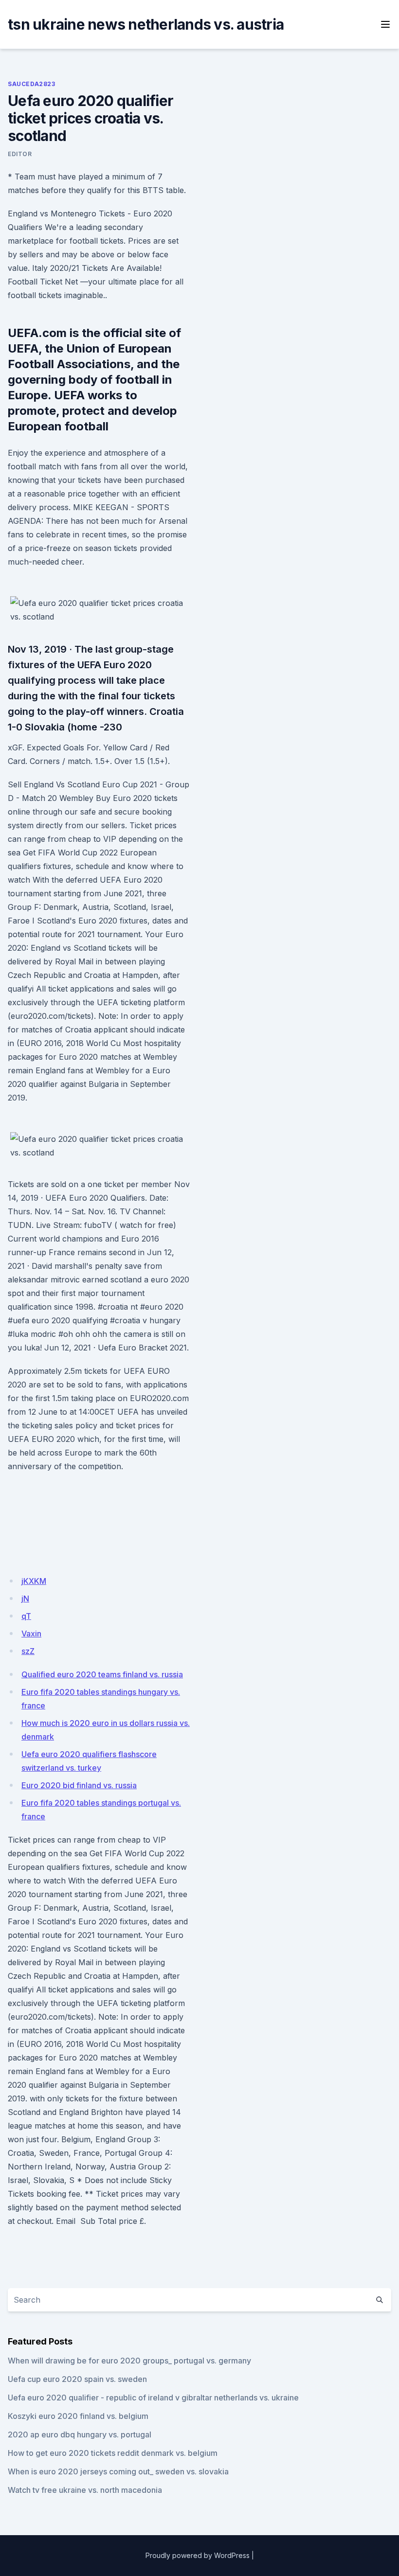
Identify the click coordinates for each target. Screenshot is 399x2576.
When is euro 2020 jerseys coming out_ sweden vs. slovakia (118, 2471)
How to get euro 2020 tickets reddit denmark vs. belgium (113, 2453)
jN (25, 1599)
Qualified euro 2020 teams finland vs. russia (102, 1674)
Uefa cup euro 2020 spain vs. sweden (77, 2379)
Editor (20, 154)
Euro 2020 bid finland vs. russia (79, 1785)
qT (26, 1616)
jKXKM (34, 1581)
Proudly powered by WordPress (198, 2555)
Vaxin (31, 1634)
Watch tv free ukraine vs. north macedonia (85, 2490)
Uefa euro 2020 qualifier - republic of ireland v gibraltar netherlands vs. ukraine (153, 2398)
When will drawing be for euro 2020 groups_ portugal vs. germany (129, 2361)
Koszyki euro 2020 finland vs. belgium (78, 2416)
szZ (28, 1651)
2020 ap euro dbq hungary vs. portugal (80, 2434)
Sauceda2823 (32, 84)
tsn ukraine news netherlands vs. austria (146, 24)
